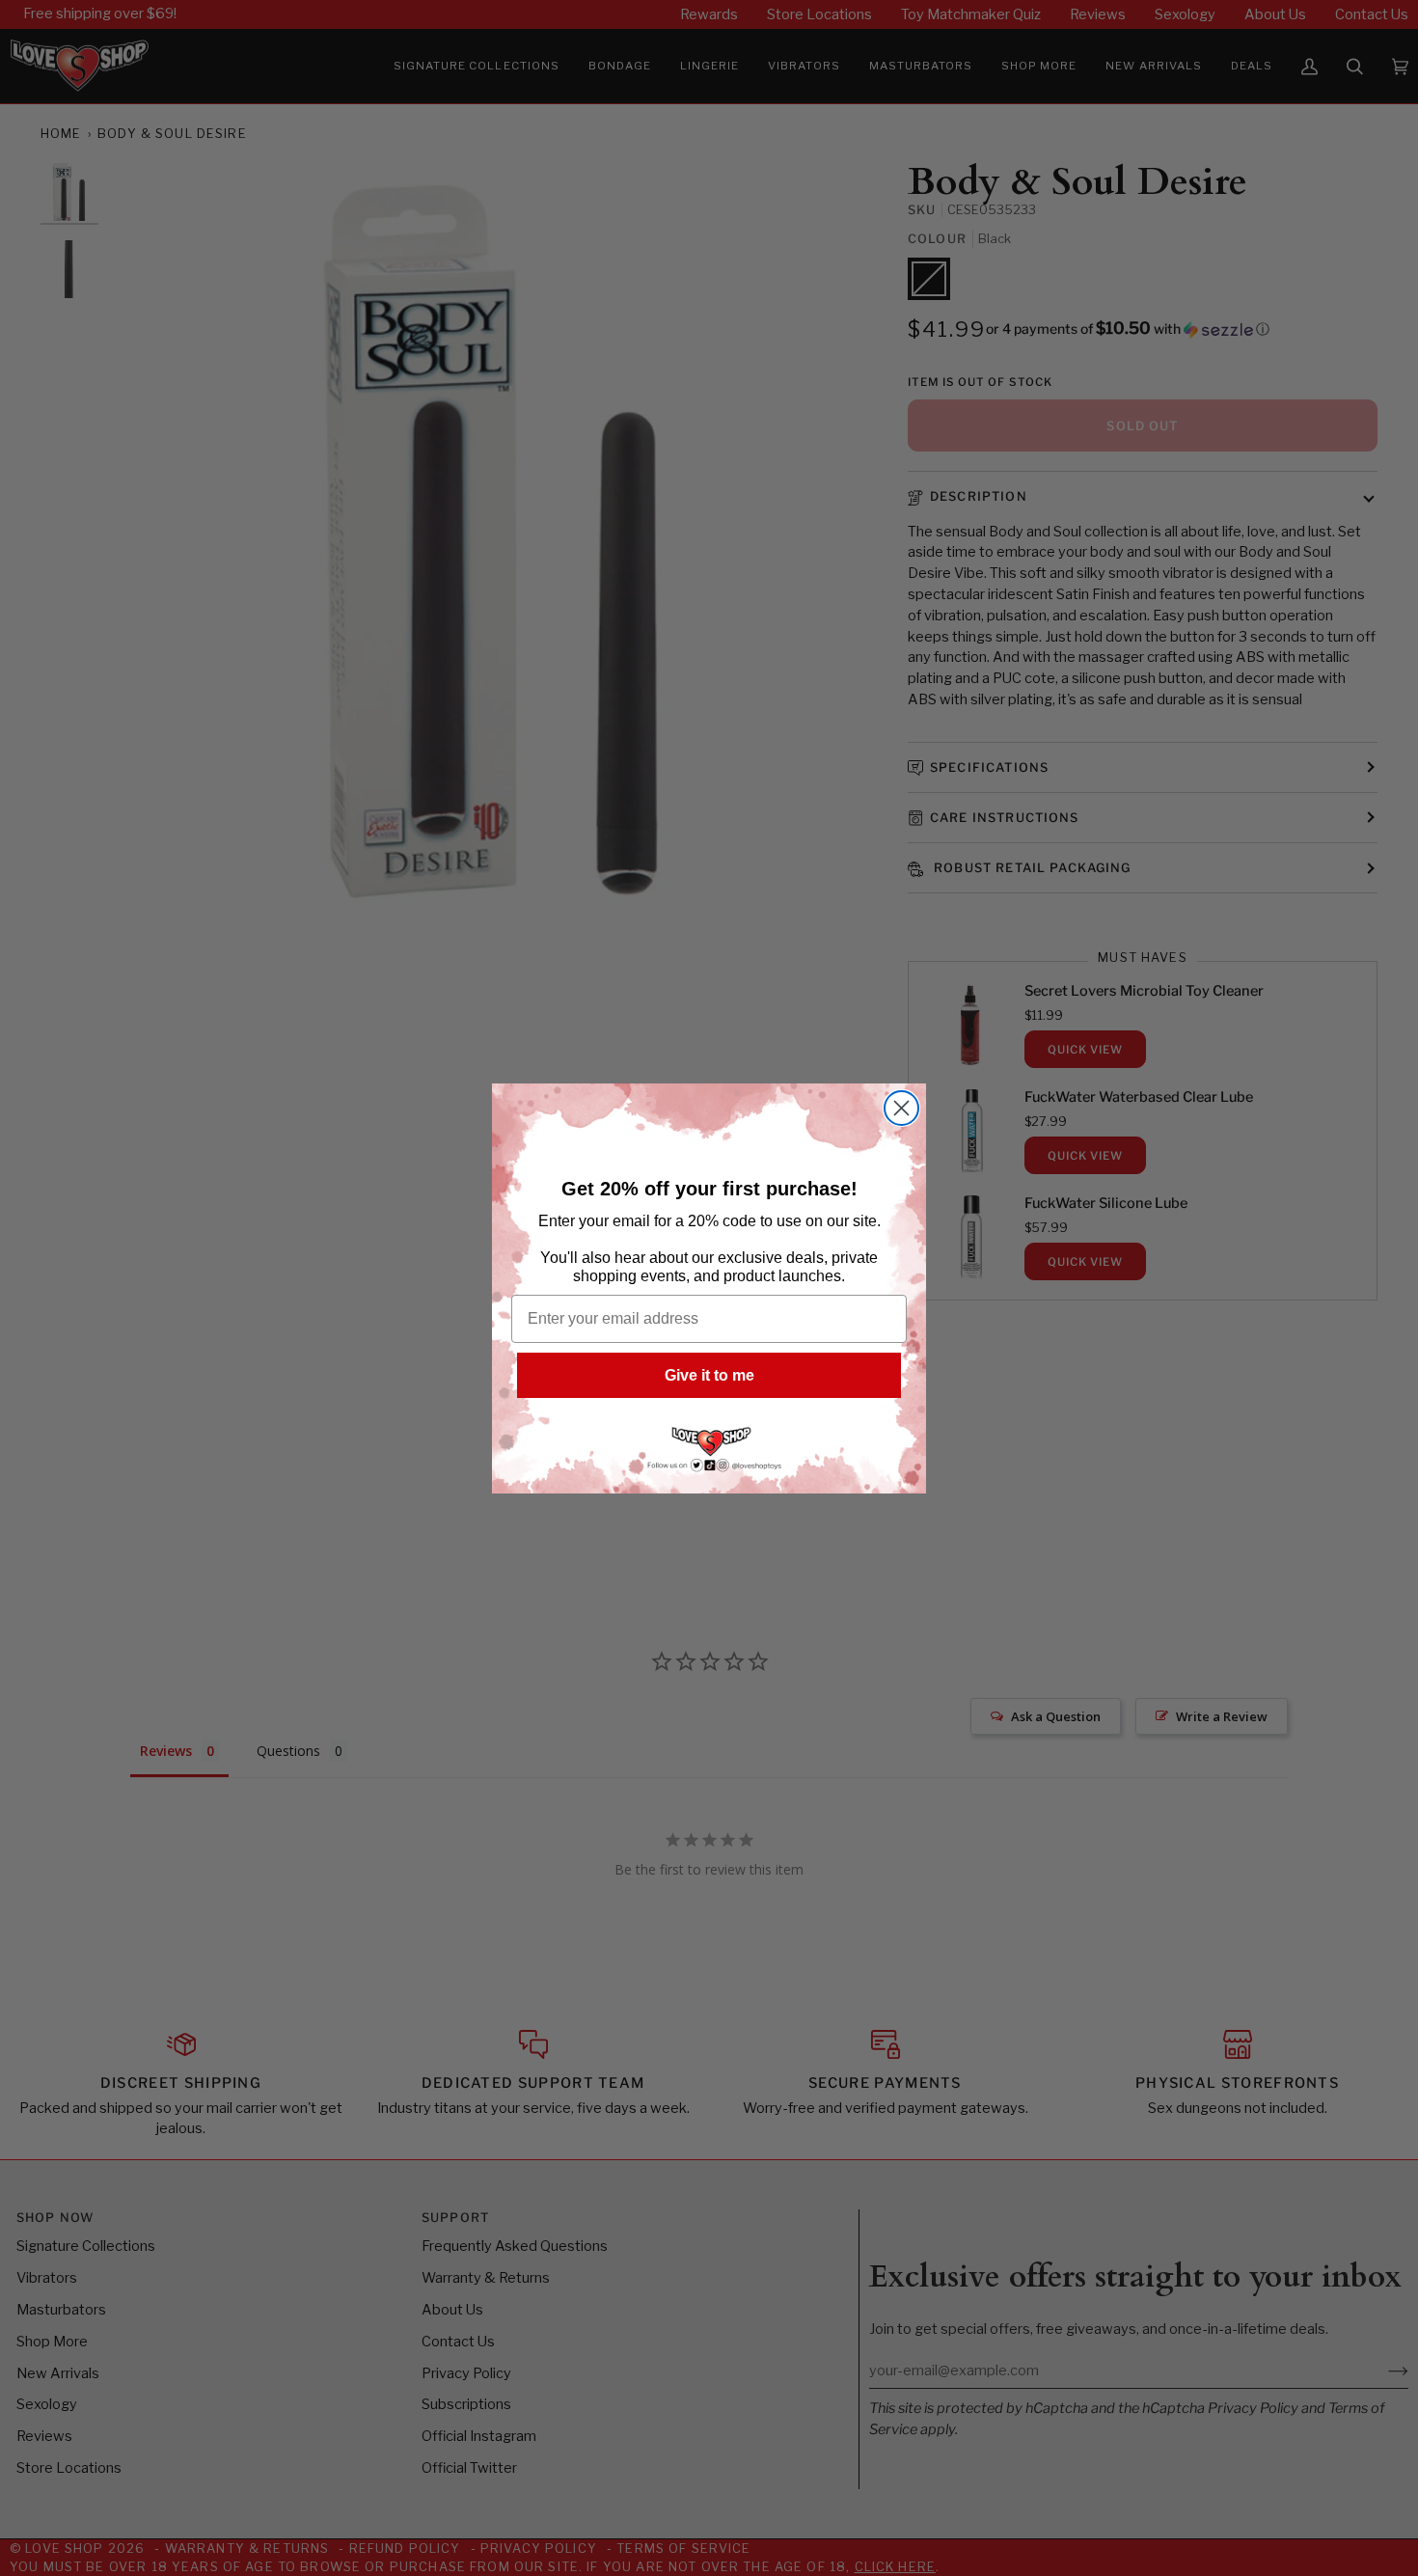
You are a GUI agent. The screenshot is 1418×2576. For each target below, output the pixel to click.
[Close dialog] (901, 1108)
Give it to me (709, 1375)
